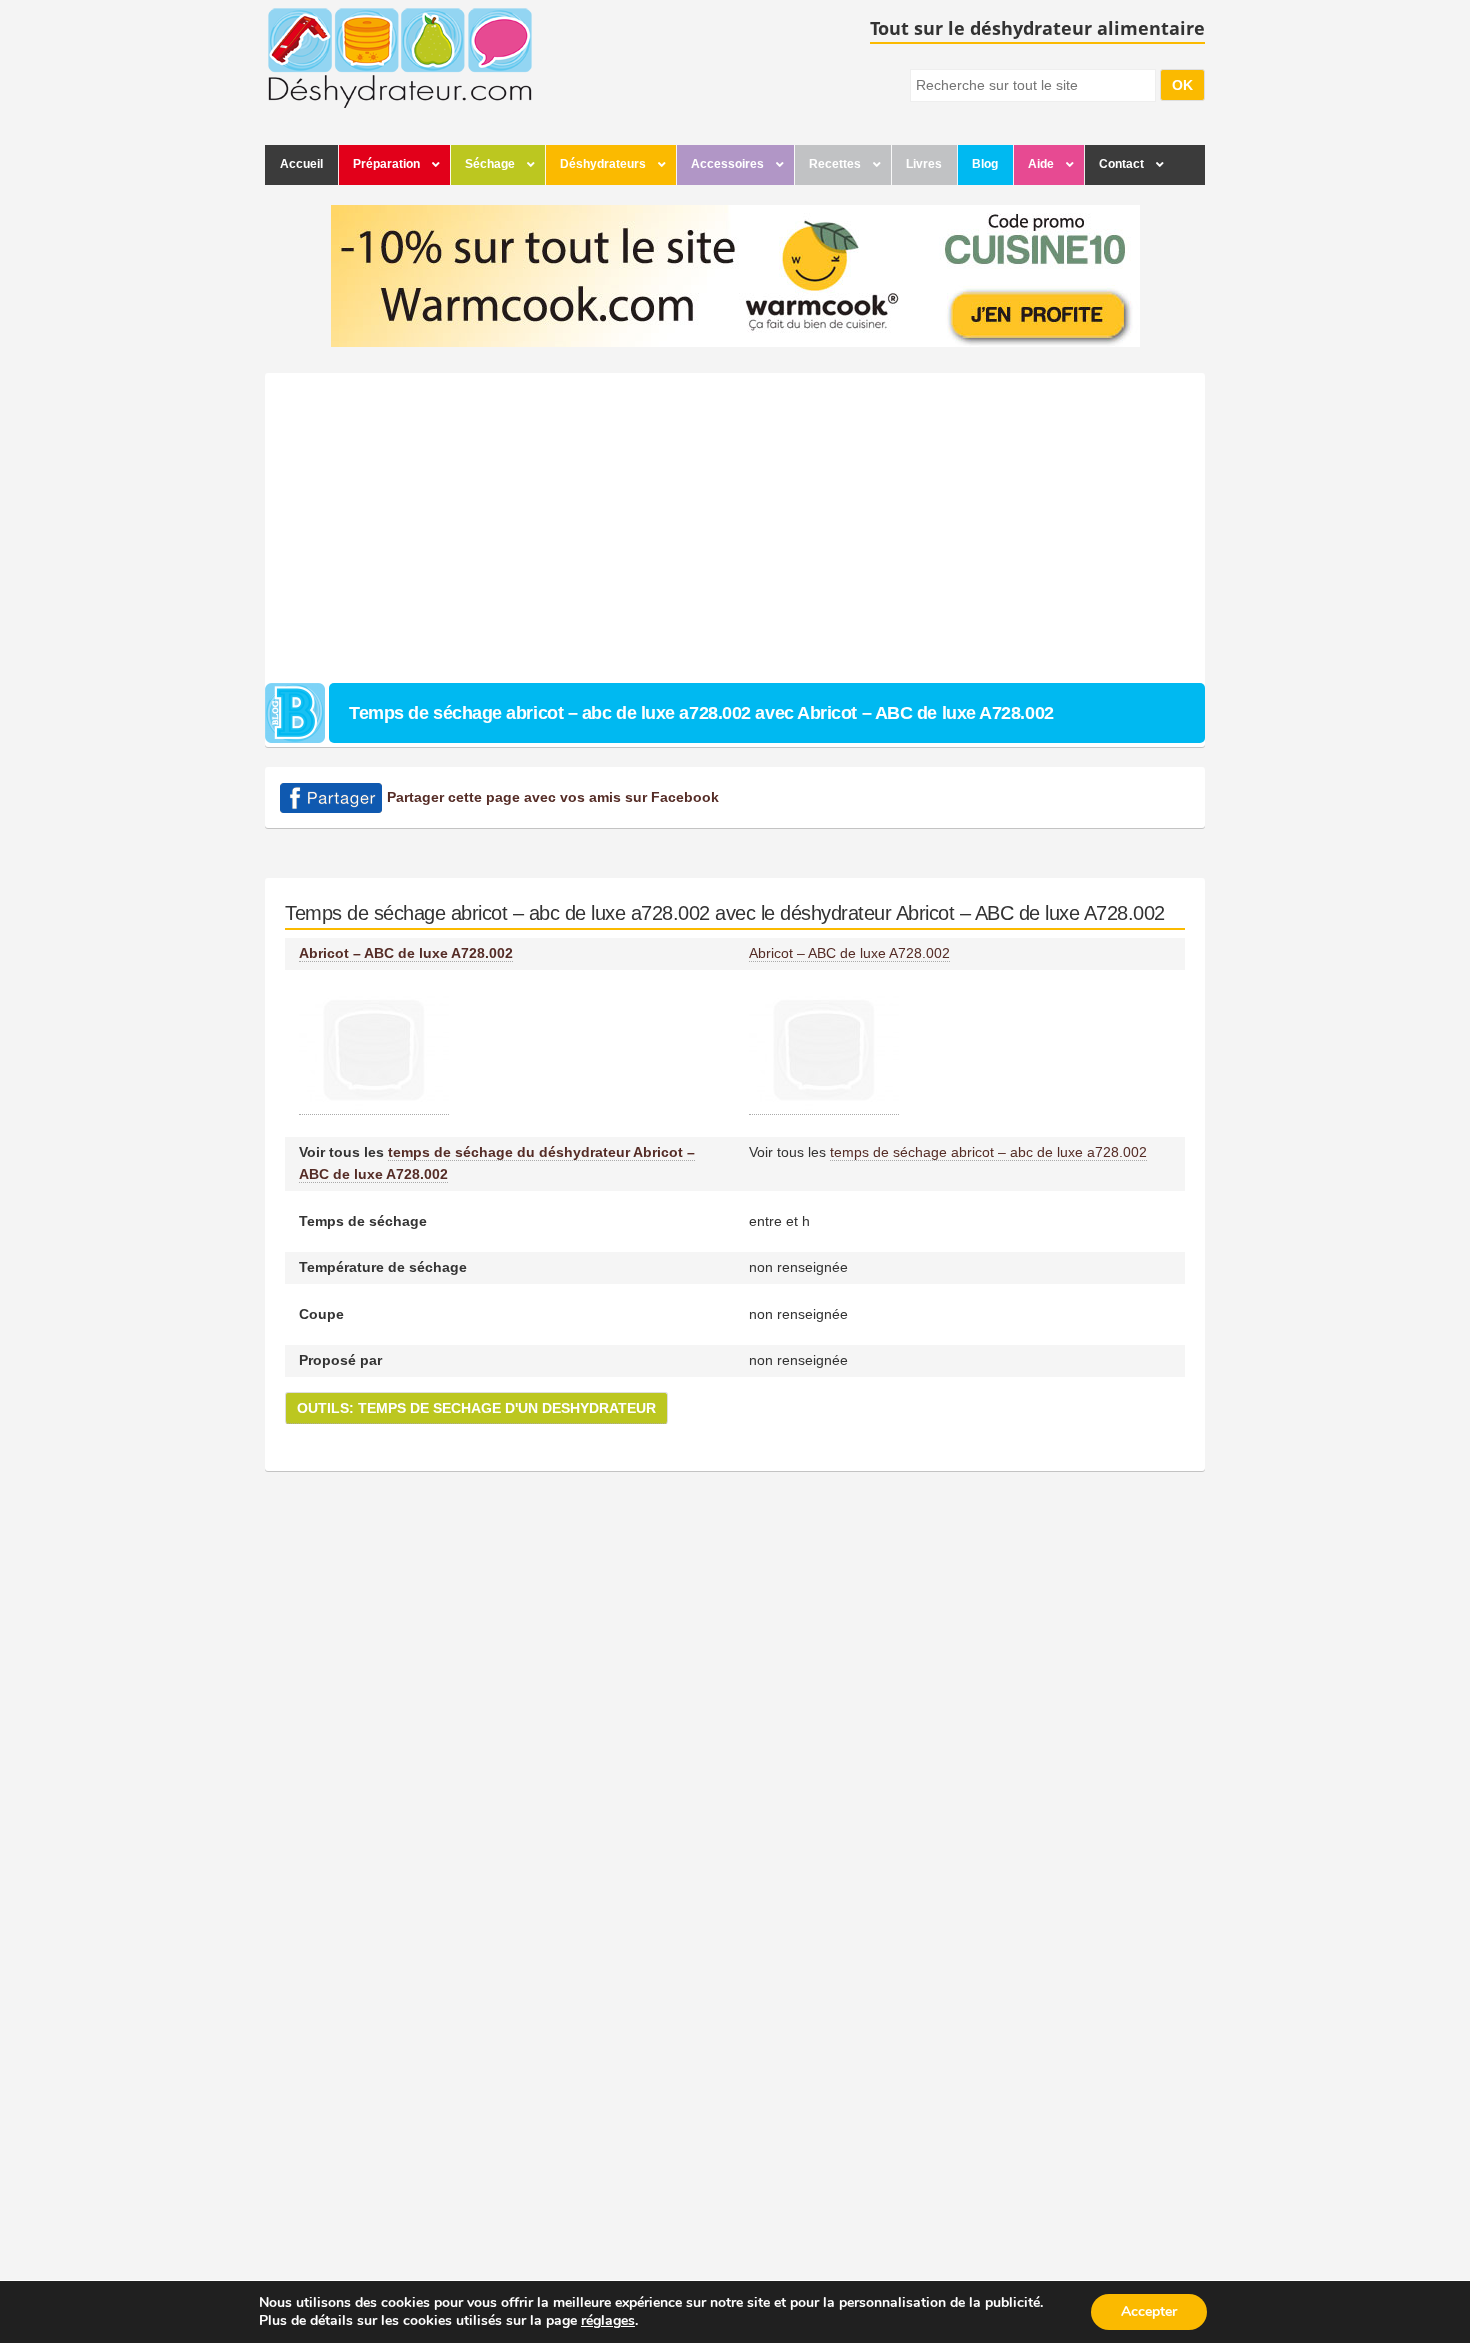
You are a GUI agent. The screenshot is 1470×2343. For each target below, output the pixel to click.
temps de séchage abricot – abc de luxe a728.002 (988, 1152)
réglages (608, 2321)
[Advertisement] (735, 523)
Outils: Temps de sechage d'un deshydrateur (476, 1408)
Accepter (1149, 2311)
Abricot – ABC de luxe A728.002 (406, 953)
